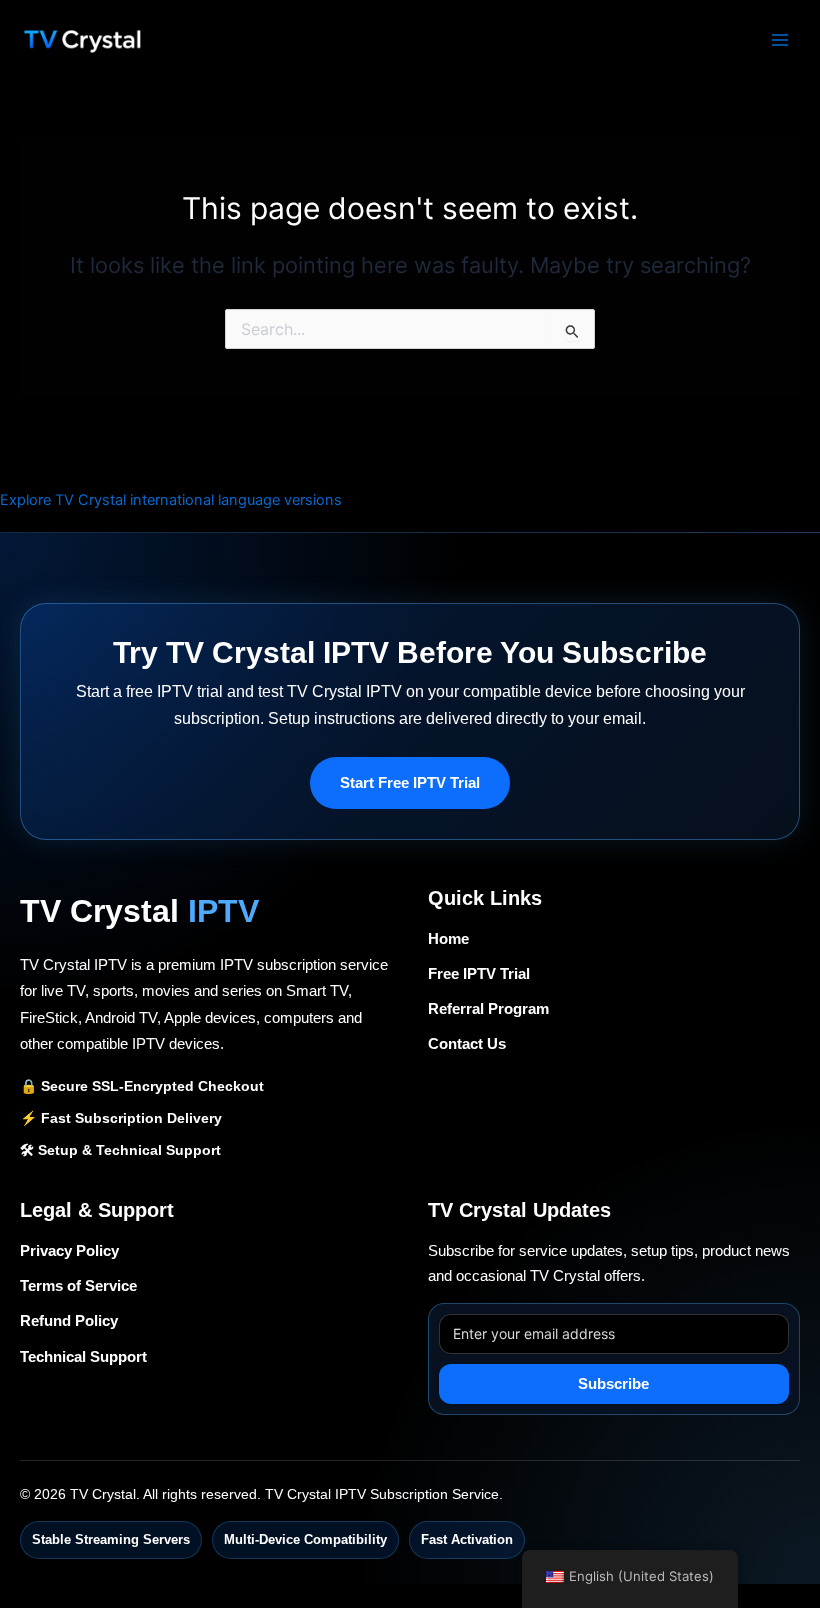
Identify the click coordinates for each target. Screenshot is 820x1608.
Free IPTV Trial (479, 974)
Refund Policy (69, 1321)
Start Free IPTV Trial (410, 783)
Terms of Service (78, 1286)
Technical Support (83, 1357)
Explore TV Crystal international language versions (171, 500)
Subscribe (613, 1384)
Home (448, 939)
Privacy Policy (69, 1251)
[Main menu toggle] (780, 39)
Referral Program (488, 1009)
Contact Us (467, 1044)
